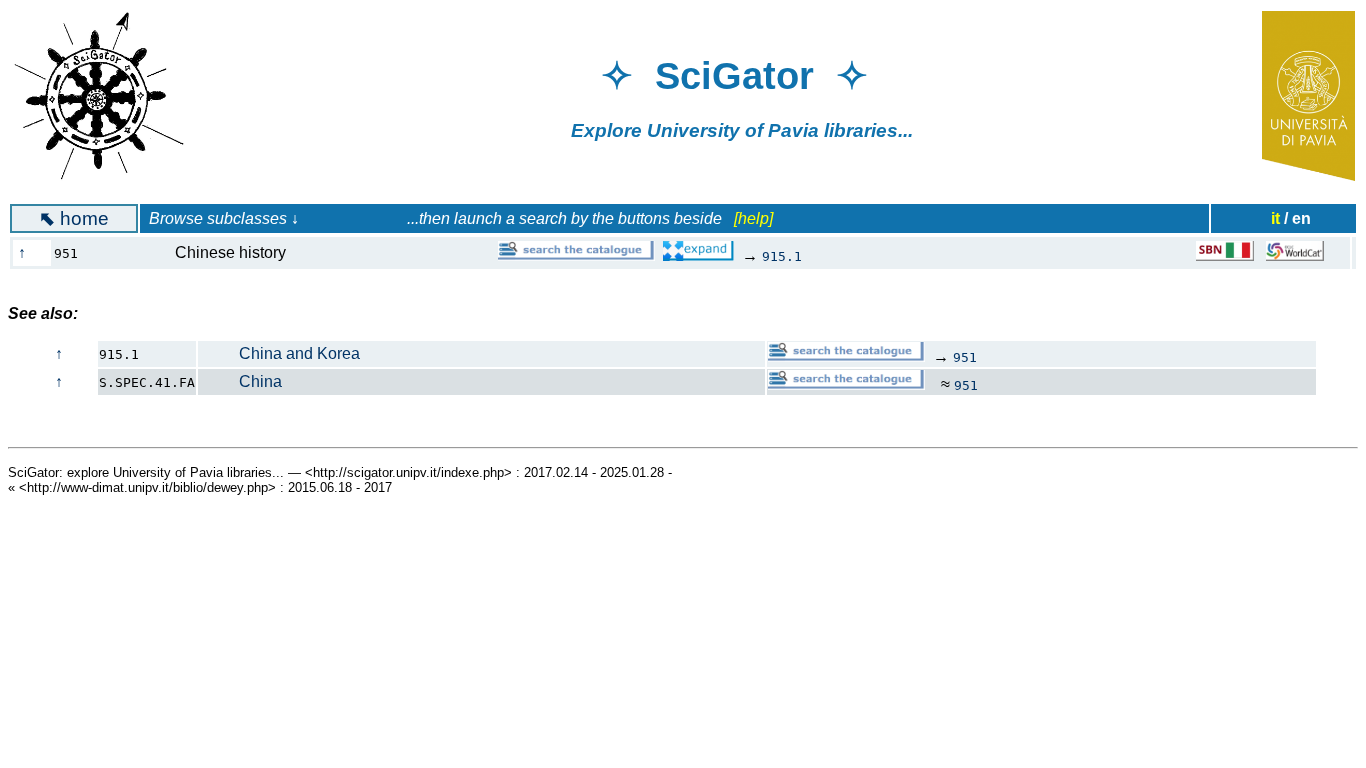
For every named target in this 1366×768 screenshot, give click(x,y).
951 (965, 357)
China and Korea (279, 353)
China (240, 381)
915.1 (782, 256)
